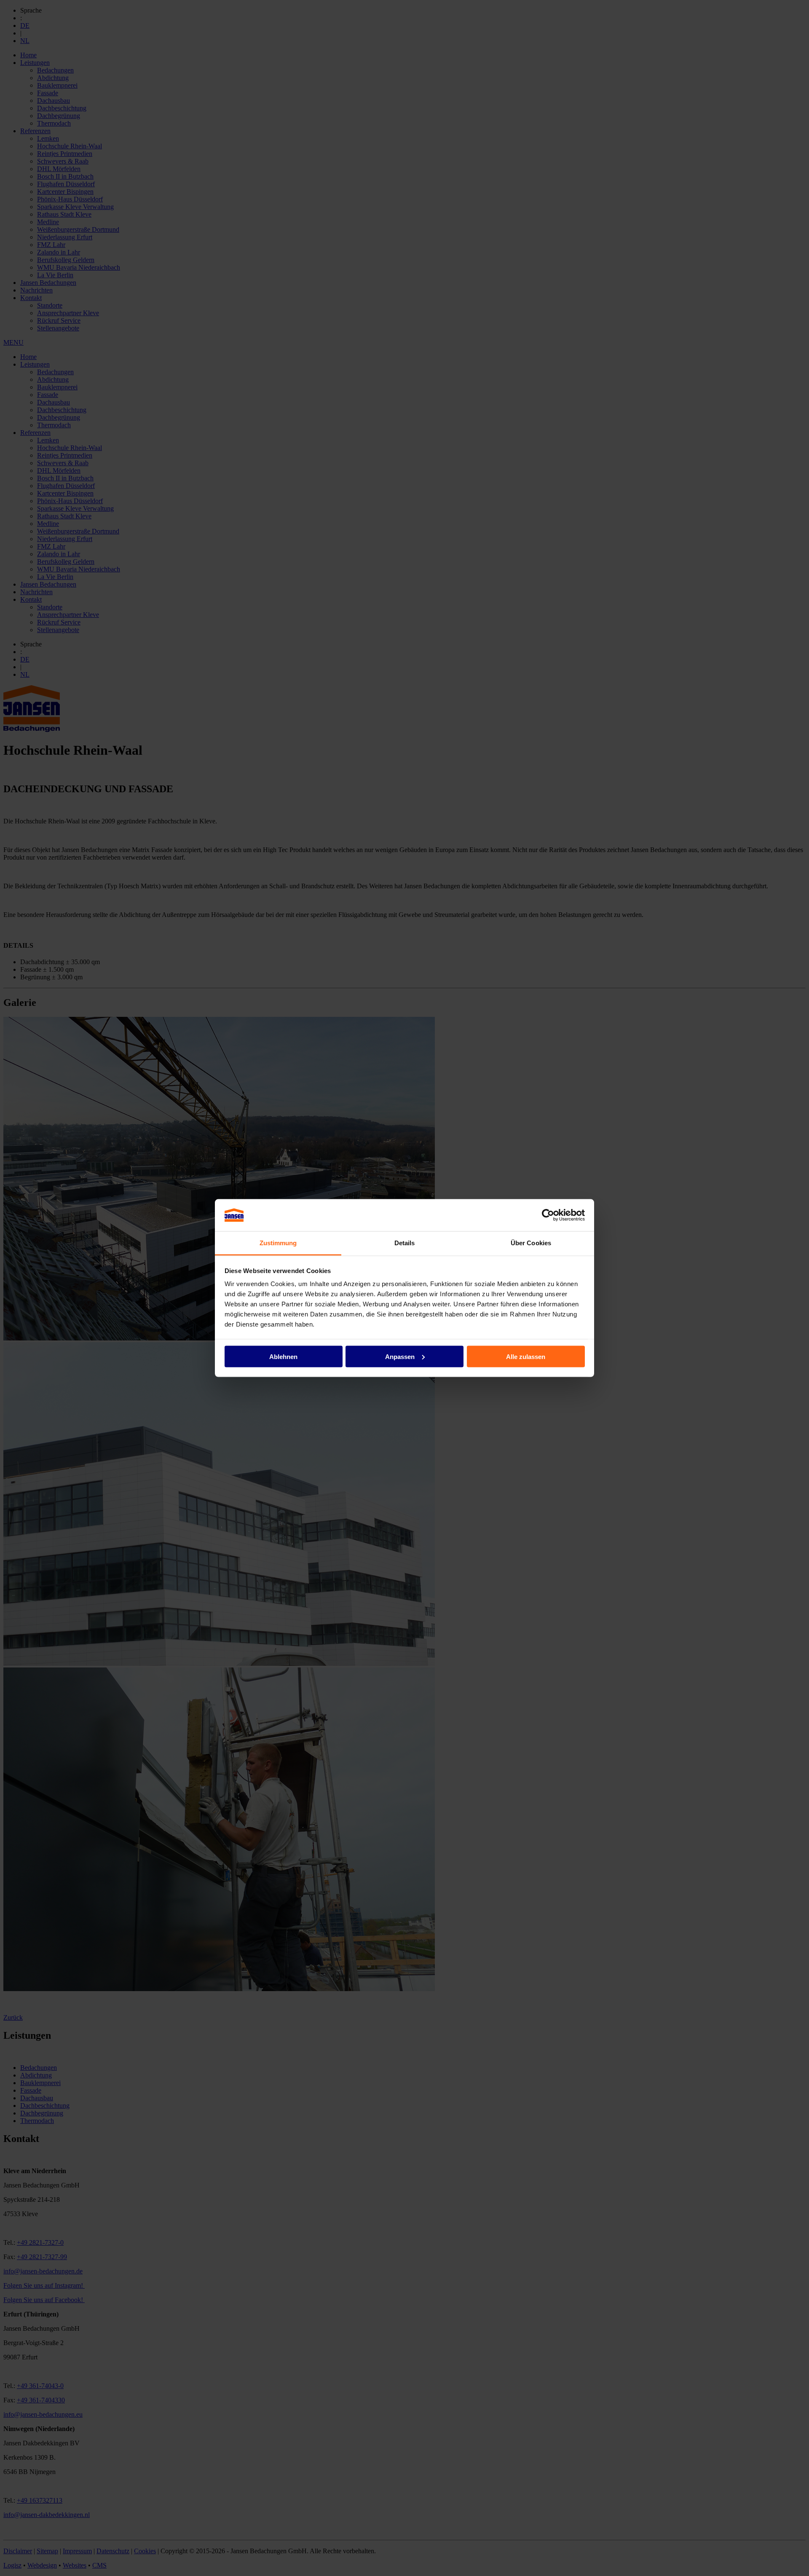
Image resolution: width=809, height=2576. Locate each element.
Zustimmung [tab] (278, 1243)
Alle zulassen (526, 1356)
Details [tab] (405, 1243)
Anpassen (400, 1356)
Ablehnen (283, 1356)
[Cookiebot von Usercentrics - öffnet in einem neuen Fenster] (548, 1215)
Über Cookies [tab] (531, 1243)
